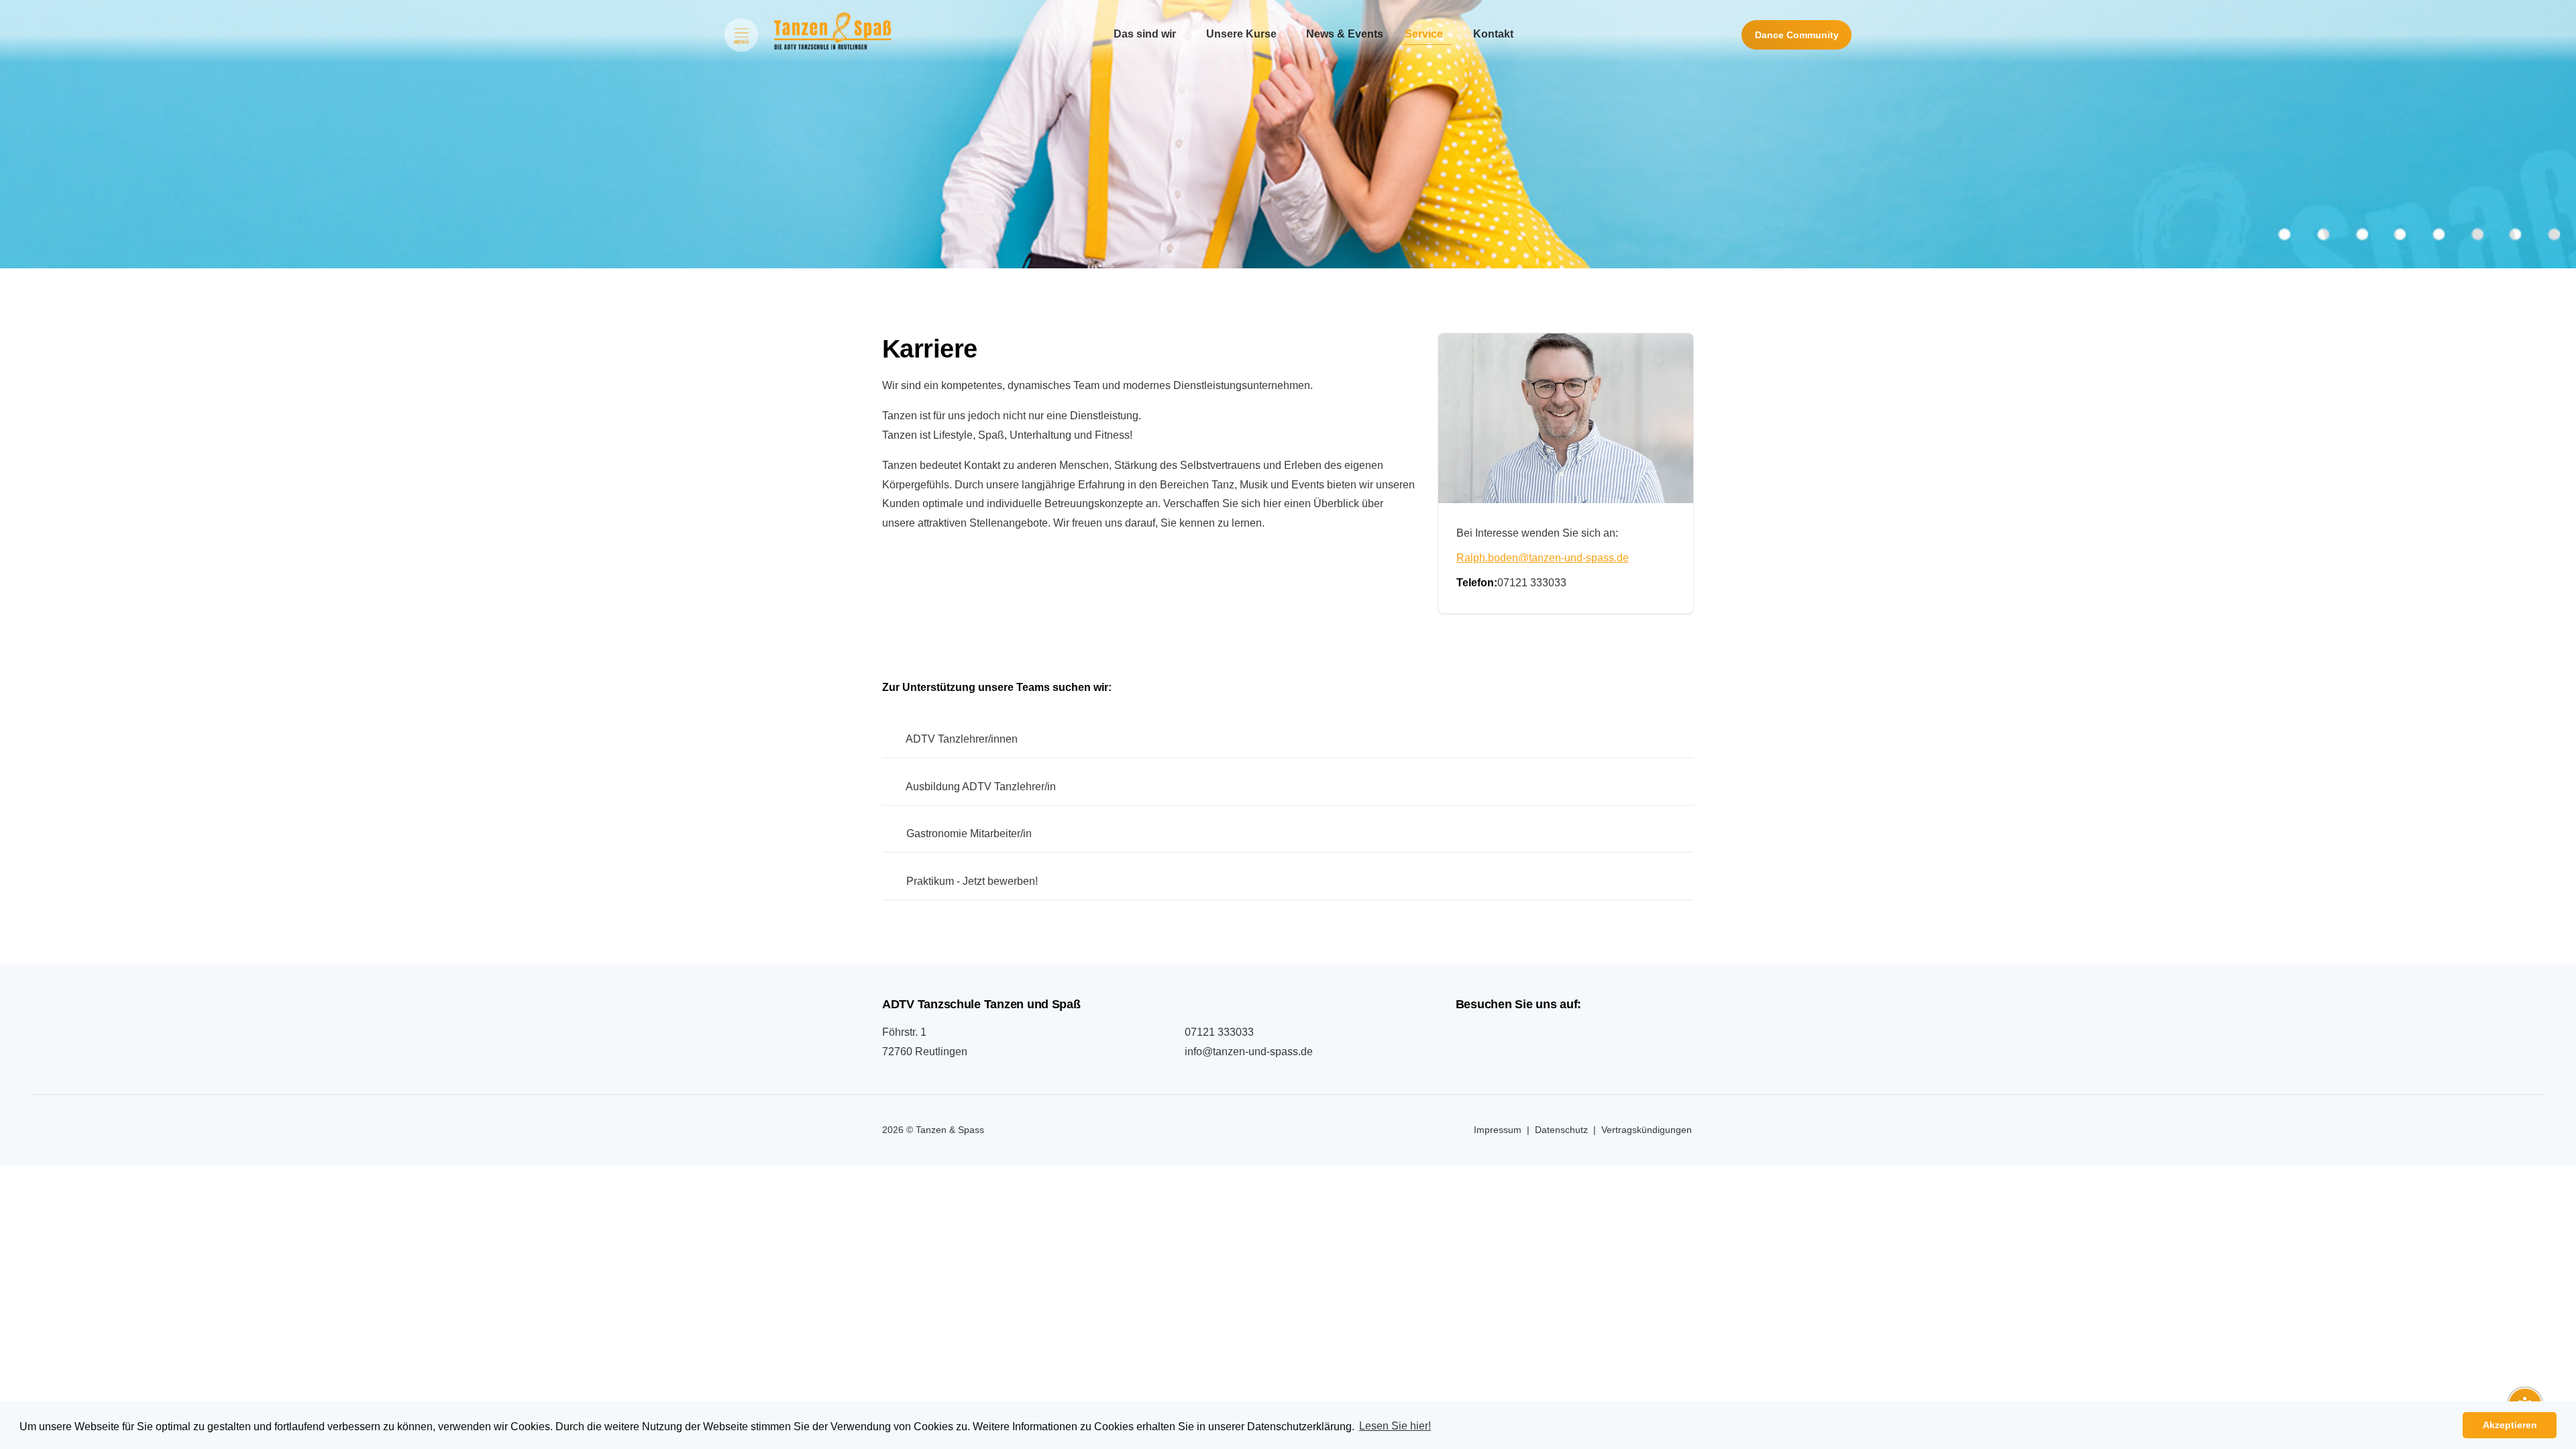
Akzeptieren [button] (2510, 1425)
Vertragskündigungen (1647, 1130)
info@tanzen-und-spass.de (1249, 1052)
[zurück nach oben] (2525, 1372)
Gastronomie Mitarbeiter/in (968, 834)
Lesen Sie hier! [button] (1395, 1426)
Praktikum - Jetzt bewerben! (971, 881)
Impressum (1498, 1130)
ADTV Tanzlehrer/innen (961, 739)
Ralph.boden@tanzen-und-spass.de (1543, 558)
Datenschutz (1561, 1130)
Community (1797, 35)
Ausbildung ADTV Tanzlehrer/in (980, 787)
